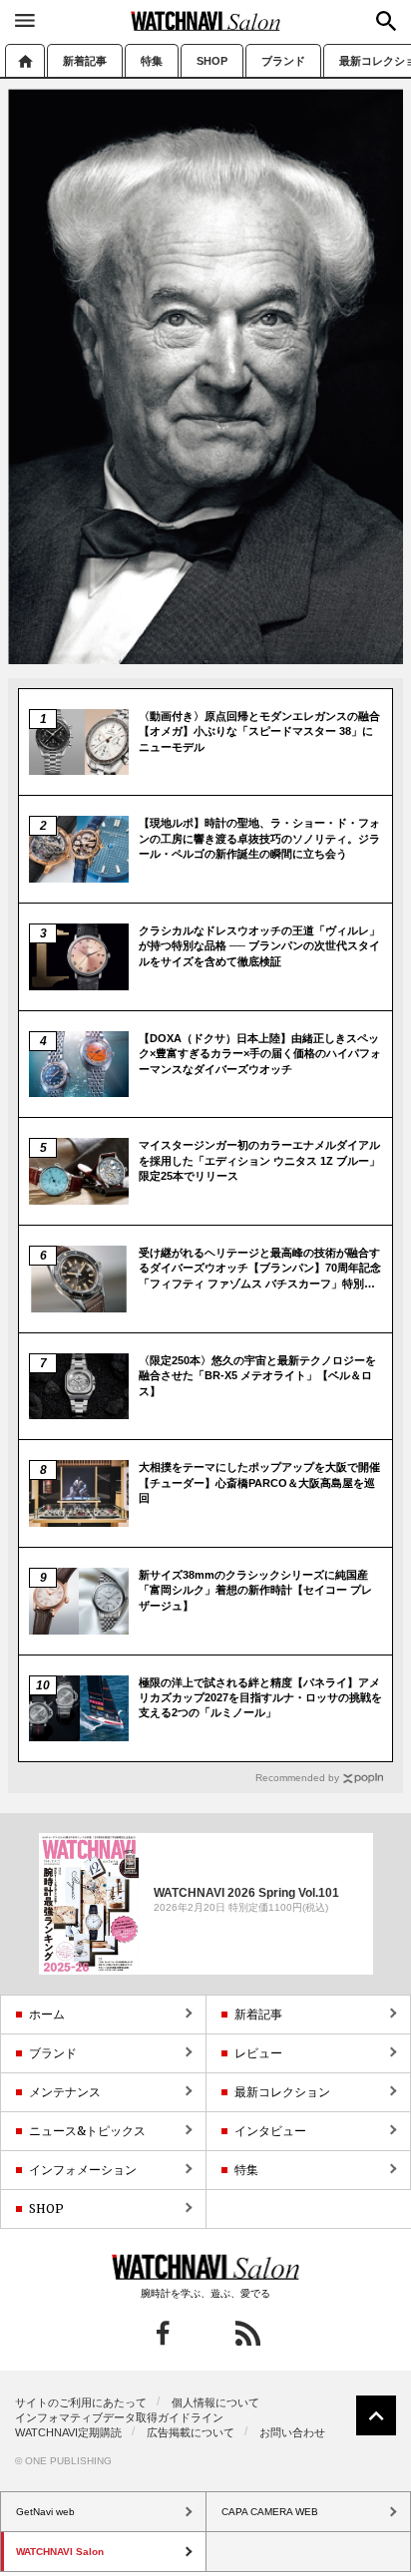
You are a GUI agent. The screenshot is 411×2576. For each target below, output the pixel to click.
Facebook (163, 2333)
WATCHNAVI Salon (205, 21)
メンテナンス (65, 2092)
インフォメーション (83, 2170)
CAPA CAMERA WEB (270, 2512)
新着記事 (85, 61)
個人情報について (215, 2402)
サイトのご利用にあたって (81, 2402)
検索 (386, 21)
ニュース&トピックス (87, 2131)
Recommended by (297, 1778)
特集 (152, 61)
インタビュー (270, 2131)
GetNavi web (206, 2267)
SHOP (212, 61)
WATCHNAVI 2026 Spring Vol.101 (246, 1893)
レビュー (258, 2053)
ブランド (283, 61)
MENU (25, 20)
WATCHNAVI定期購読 (68, 2432)
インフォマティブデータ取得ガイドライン (119, 2417)
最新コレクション (282, 2092)
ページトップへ (376, 2415)
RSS (248, 2333)
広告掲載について (191, 2432)
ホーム (25, 60)
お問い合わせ (292, 2432)
